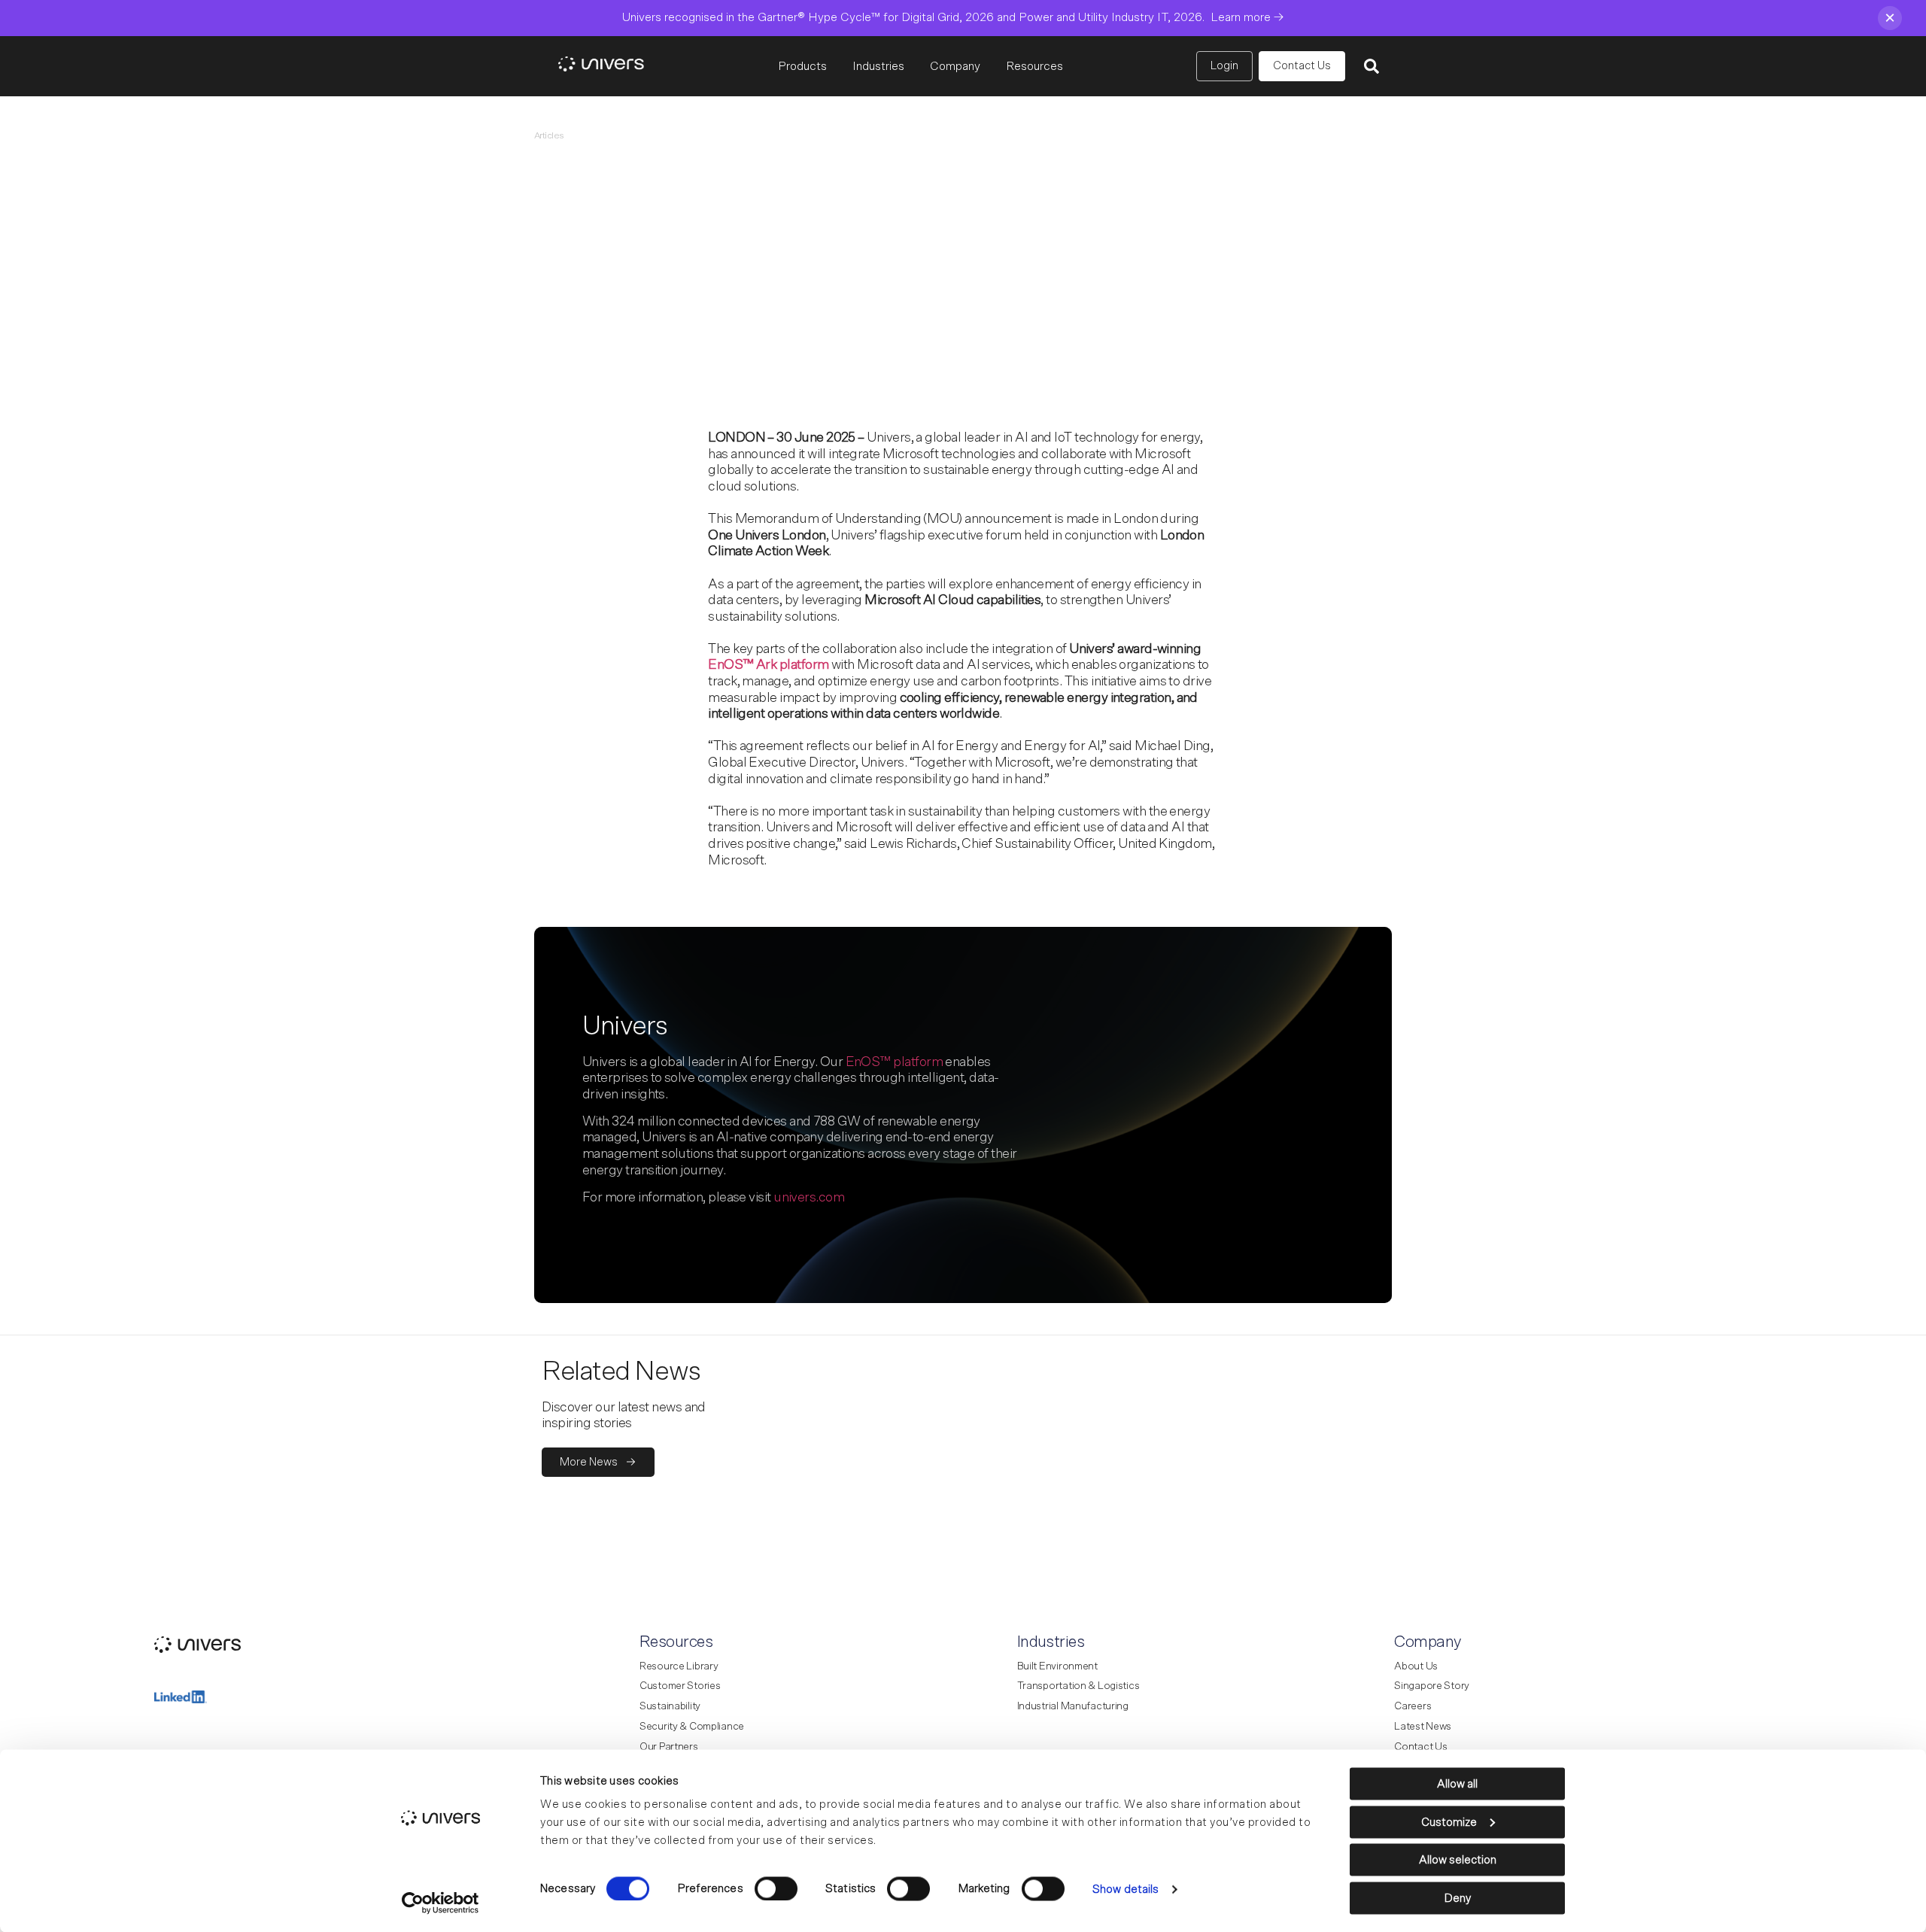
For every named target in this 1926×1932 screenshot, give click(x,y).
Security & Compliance (692, 1727)
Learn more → (1247, 17)
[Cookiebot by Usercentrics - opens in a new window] (440, 1903)
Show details (1126, 1889)
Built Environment (1057, 1666)
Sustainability (670, 1706)
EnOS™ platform (894, 1062)
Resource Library (679, 1666)
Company (955, 66)
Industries (878, 66)
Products (802, 66)
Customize (1449, 1822)
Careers (1413, 1706)
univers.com (809, 1198)
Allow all (1457, 1784)
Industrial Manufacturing (1073, 1706)
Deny (1458, 1898)
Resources (1034, 66)
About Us (1416, 1666)
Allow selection (1458, 1860)
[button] (1372, 66)
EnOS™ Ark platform (768, 665)
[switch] (776, 1888)
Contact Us (1420, 1747)
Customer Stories (680, 1686)
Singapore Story (1432, 1686)
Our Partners (669, 1747)
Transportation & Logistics (1078, 1686)
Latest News (1423, 1727)
